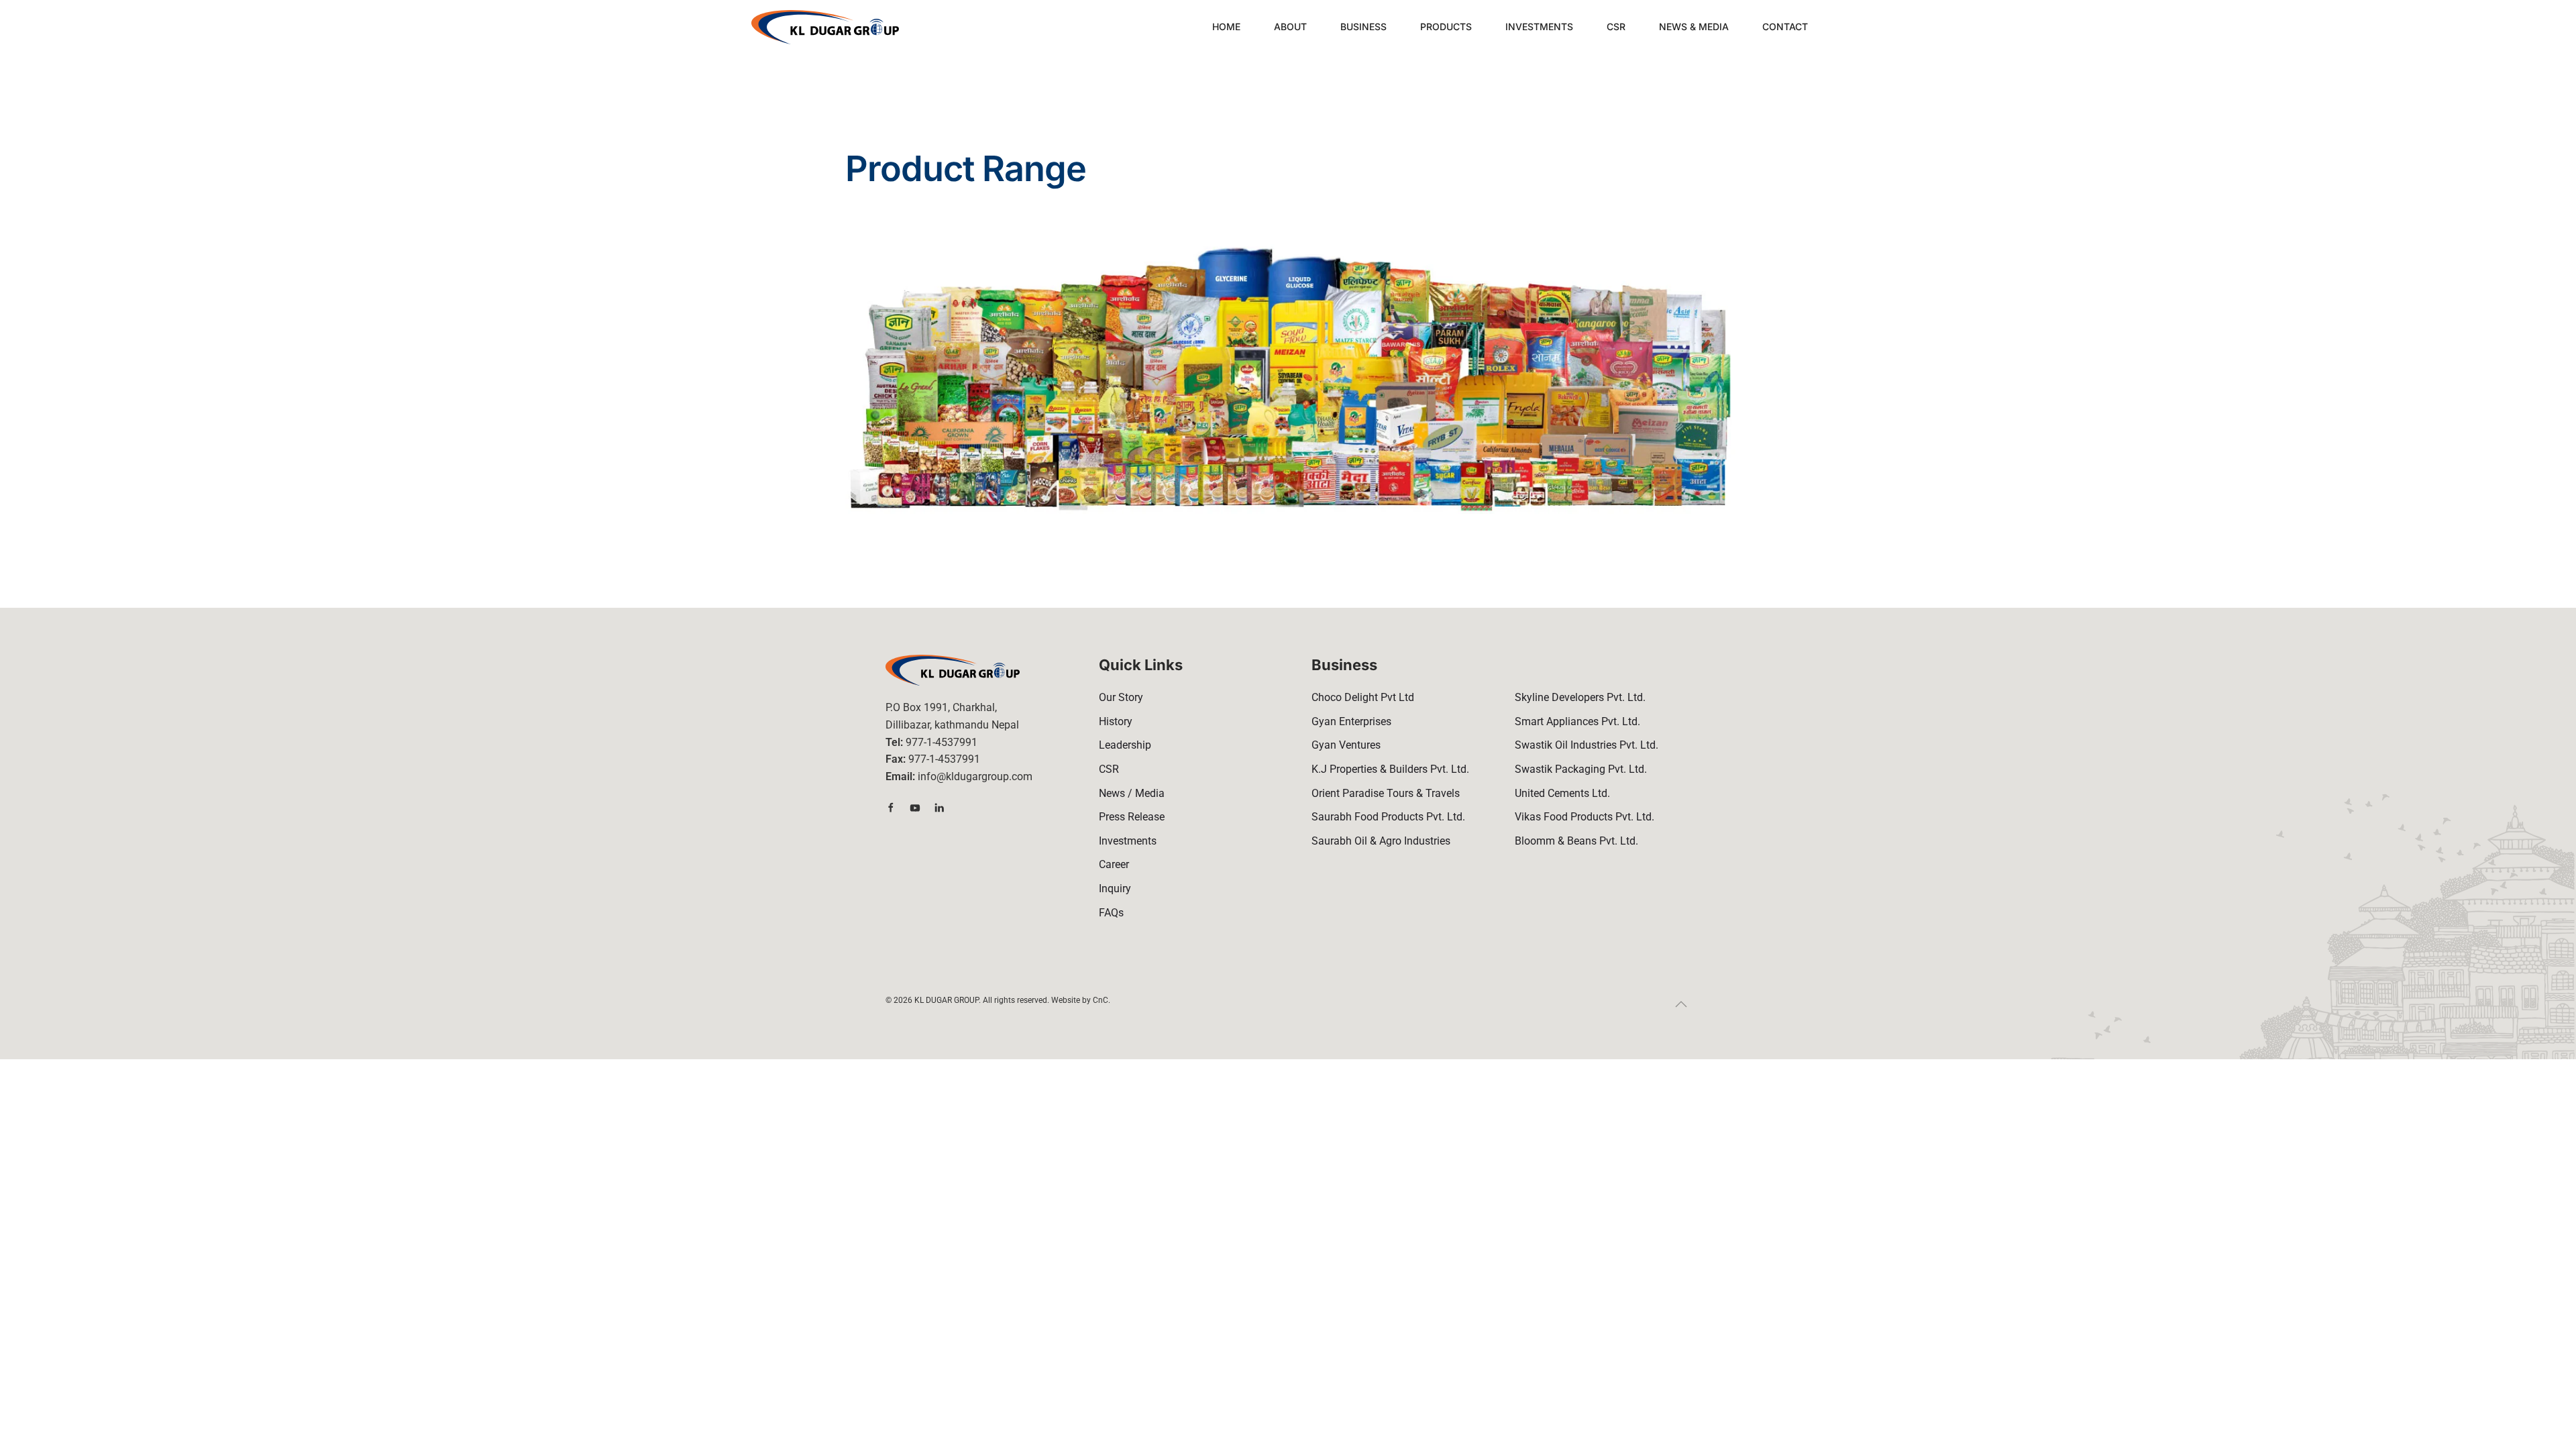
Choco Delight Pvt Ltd (1363, 697)
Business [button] (1363, 26)
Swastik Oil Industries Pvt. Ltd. (1587, 745)
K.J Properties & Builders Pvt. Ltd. (1390, 769)
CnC (1101, 1000)
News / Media (1132, 793)
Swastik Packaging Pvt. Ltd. (1581, 769)
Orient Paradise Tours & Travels (1386, 793)
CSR (1616, 26)
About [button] (1290, 26)
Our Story (1121, 697)
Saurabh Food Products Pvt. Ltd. (1388, 817)
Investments (1539, 26)
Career (1114, 864)
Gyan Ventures (1346, 745)
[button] (1681, 1004)
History (1116, 721)
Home (1226, 26)
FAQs (1111, 913)
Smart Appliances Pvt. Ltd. (1577, 721)
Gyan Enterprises (1351, 721)
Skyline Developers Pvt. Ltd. (1580, 697)
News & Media (1694, 26)
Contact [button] (1785, 26)
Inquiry (1115, 889)
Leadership (1125, 745)
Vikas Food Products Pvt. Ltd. (1585, 817)
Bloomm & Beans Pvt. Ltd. (1576, 841)
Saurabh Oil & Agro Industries (1381, 841)
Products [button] (1446, 26)
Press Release (1132, 817)
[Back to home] (825, 27)
